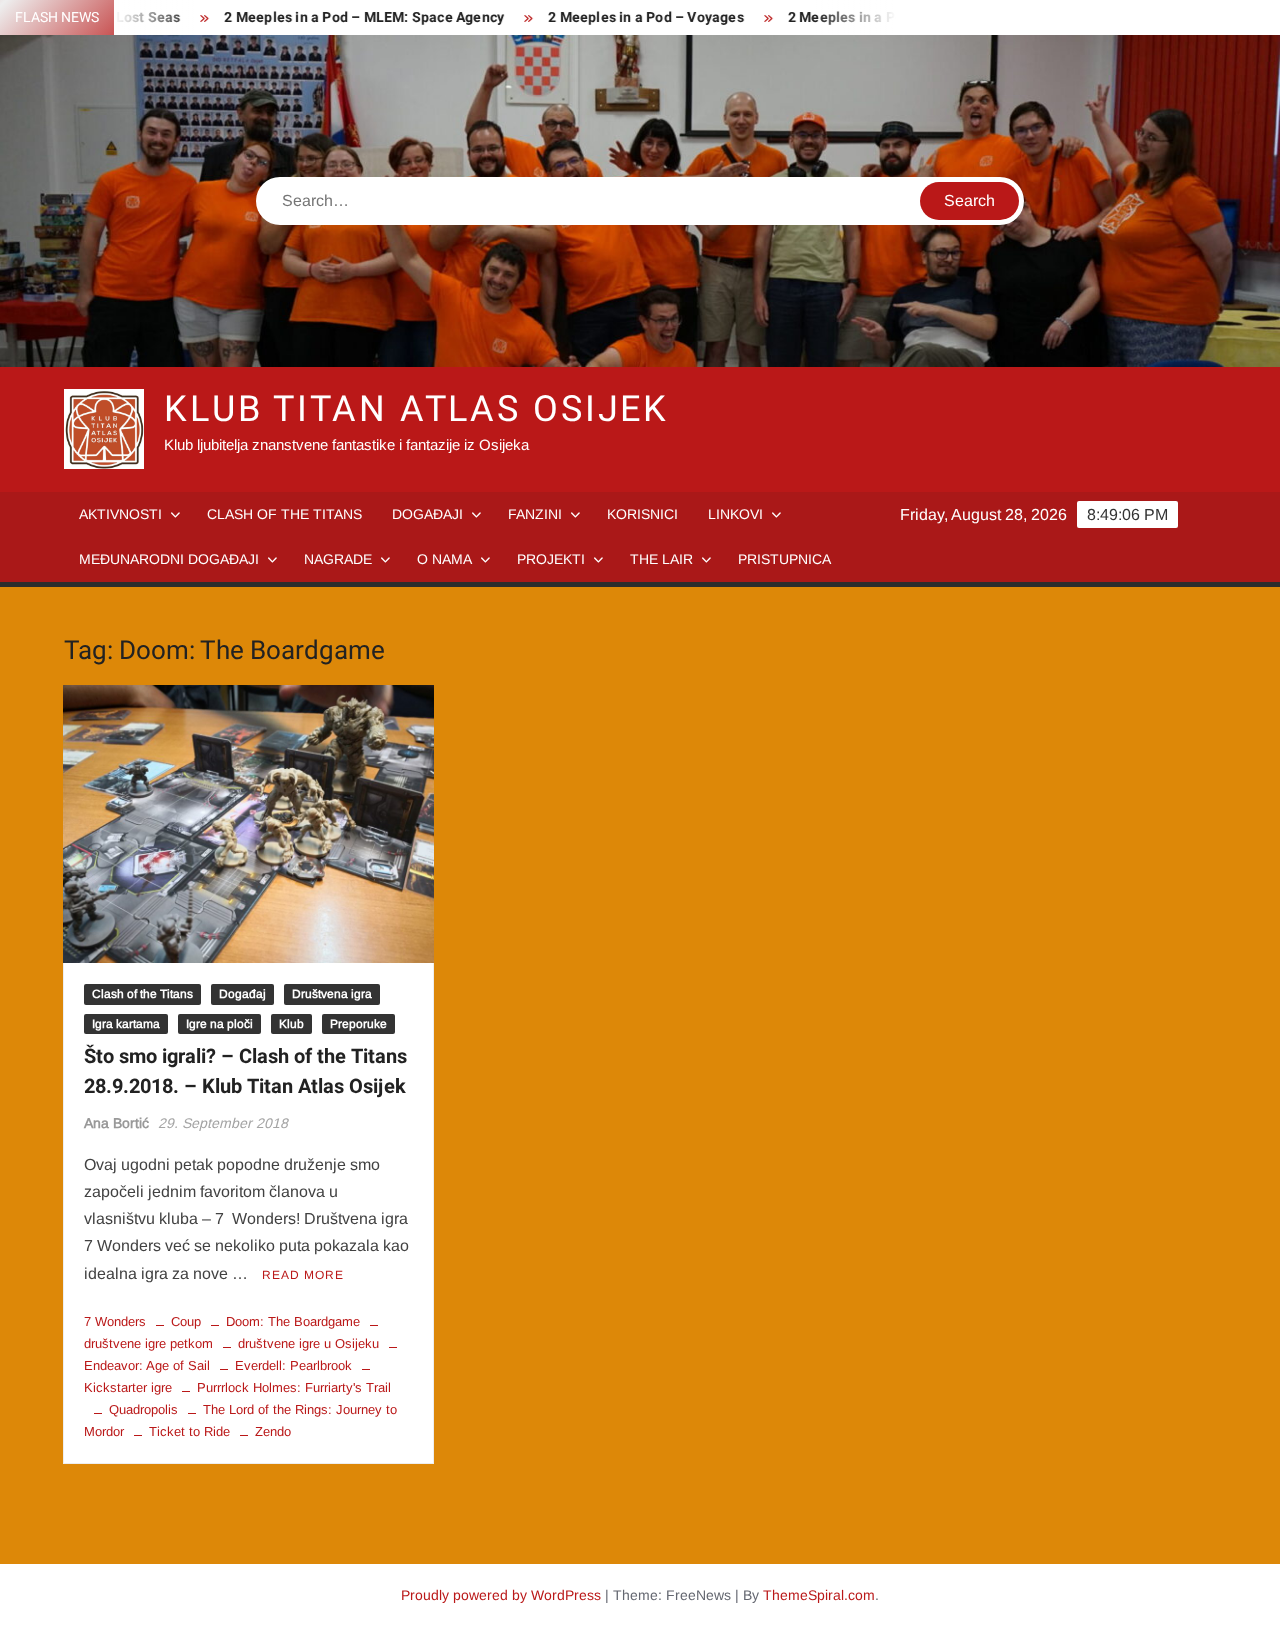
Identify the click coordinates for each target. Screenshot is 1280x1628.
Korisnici (642, 514)
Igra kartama (126, 1024)
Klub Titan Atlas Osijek (416, 409)
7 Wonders (115, 1321)
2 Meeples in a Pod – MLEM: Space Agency (337, 17)
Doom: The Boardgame (293, 1321)
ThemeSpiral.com (819, 1595)
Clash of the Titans (284, 514)
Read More (303, 1275)
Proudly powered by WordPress (501, 1595)
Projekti (551, 559)
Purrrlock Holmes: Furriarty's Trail (294, 1387)
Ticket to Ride (189, 1431)
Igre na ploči (219, 1024)
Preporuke (358, 1024)
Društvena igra (332, 994)
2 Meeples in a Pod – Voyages (618, 17)
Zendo (273, 1431)
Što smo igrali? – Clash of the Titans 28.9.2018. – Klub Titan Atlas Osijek (245, 1071)
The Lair (661, 559)
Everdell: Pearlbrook (293, 1365)
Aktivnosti (120, 514)
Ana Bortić (116, 1123)
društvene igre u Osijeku (308, 1343)
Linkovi (735, 514)
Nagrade (338, 559)
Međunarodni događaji (169, 559)
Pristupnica (784, 559)
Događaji (427, 514)
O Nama (444, 559)
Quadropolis (143, 1409)
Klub (291, 1024)
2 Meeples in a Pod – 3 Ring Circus (872, 17)
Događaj (242, 994)
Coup (186, 1321)
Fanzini (535, 514)
